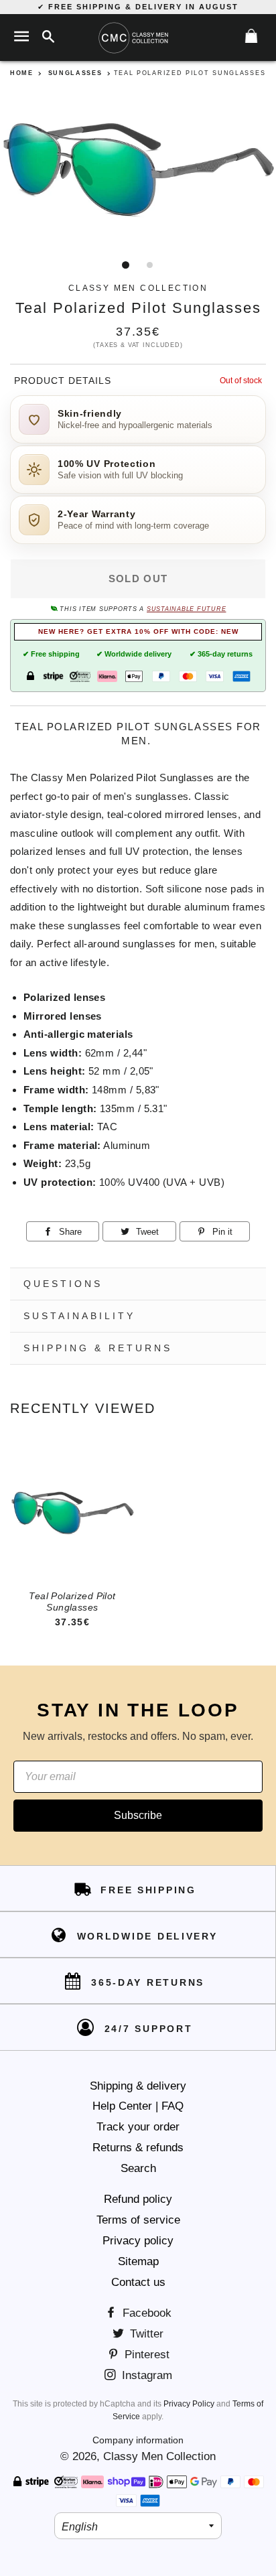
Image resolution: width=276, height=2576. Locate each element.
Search (138, 2168)
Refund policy (138, 2199)
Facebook (145, 2313)
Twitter (145, 2334)
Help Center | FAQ (138, 2106)
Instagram (145, 2375)
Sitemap (138, 2261)
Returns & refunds (138, 2148)
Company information (138, 2440)
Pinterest (145, 2355)
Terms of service (138, 2220)
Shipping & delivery (138, 2086)
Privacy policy (138, 2241)
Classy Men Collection (159, 2456)
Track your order (138, 2127)
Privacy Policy (189, 2404)
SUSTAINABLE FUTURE (186, 609)
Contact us (138, 2282)
